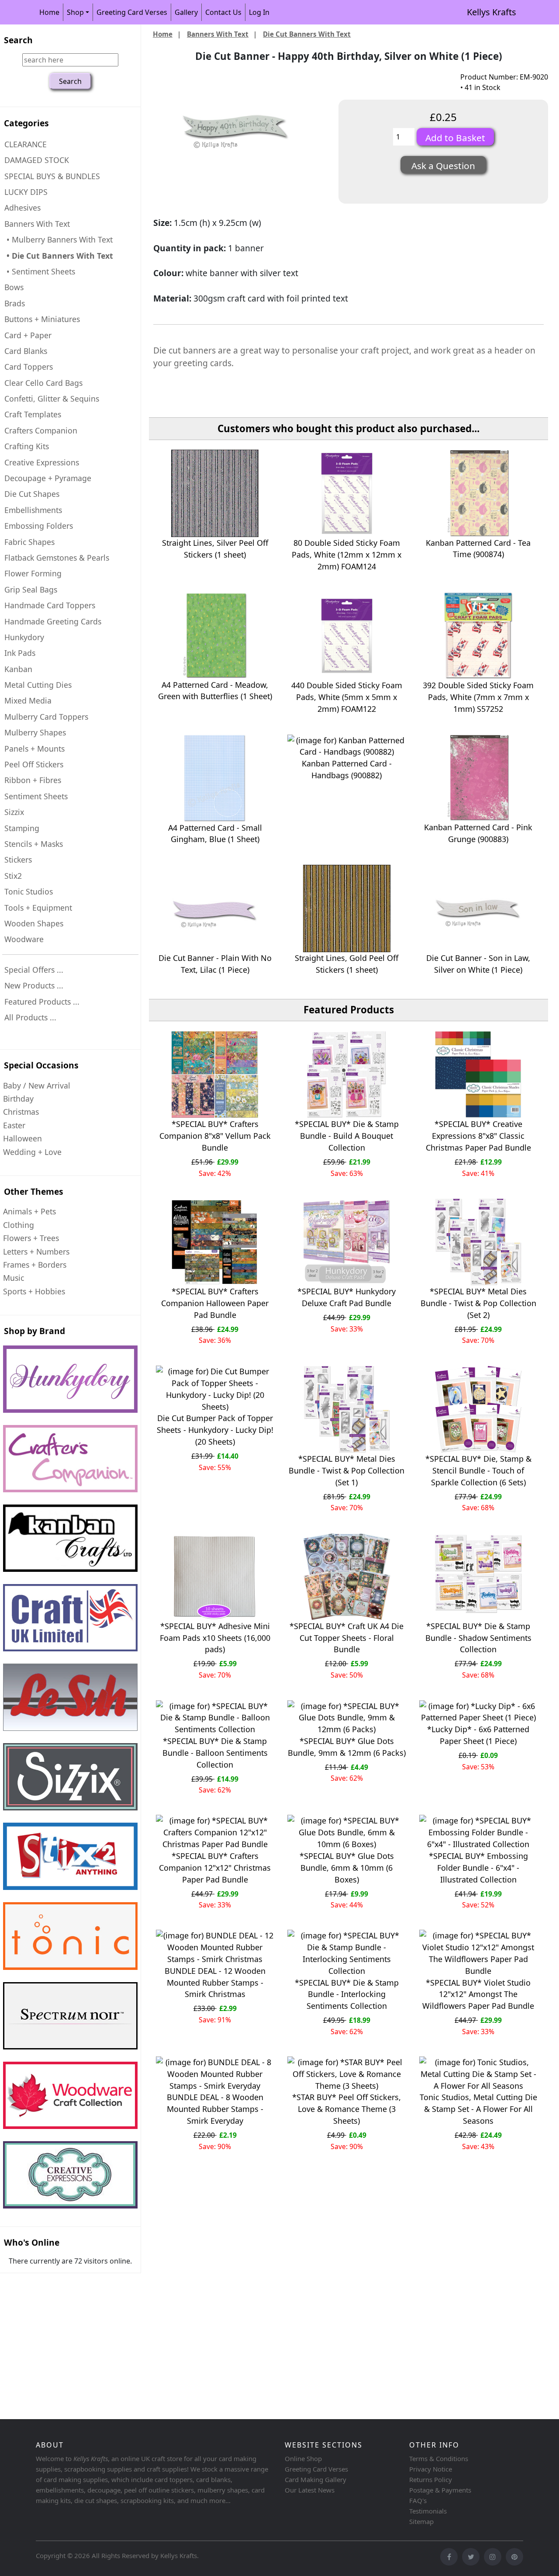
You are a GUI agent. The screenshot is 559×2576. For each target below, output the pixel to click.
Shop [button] (75, 12)
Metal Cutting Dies (38, 685)
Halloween (22, 1138)
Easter (14, 1125)
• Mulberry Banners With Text (59, 239)
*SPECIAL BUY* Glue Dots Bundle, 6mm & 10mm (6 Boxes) (347, 1868)
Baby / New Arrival (37, 1085)
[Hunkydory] (70, 1379)
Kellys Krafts (492, 12)
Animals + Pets (29, 1211)
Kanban (18, 669)
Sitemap (421, 2521)
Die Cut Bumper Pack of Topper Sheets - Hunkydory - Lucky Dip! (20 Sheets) (215, 1430)
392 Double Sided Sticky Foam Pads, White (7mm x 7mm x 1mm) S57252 (478, 697)
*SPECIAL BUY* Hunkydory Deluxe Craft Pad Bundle (347, 1297)
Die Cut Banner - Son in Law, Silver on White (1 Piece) (478, 964)
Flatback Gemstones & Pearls (57, 558)
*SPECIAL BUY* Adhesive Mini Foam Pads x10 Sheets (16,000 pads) (215, 1638)
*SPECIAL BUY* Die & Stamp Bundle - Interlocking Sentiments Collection (347, 1994)
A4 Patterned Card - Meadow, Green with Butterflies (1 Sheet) (215, 691)
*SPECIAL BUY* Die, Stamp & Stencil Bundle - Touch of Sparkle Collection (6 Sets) (478, 1470)
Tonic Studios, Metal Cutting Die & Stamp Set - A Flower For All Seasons (478, 2109)
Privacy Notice (431, 2469)
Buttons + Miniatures (42, 319)
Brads (15, 303)
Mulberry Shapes (35, 732)
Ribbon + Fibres (33, 780)
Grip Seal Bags (31, 589)
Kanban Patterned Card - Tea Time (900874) (478, 549)
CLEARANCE (26, 144)
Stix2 (13, 876)
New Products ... (34, 985)
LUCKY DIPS (26, 192)
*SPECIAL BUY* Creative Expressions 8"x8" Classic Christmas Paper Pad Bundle (478, 1136)
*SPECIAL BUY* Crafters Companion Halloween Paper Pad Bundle (215, 1303)
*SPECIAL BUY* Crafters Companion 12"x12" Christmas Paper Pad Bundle (215, 1868)
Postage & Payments (440, 2490)
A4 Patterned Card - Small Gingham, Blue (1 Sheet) (215, 834)
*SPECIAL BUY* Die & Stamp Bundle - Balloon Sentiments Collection (215, 1753)
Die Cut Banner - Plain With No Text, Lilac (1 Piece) (215, 964)
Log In (259, 12)
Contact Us (223, 12)
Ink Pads (20, 653)
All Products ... (30, 1017)
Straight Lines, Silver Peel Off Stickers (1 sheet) (215, 549)
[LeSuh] (70, 1697)
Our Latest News (310, 2490)
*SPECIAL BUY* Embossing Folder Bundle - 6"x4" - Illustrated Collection (478, 1868)
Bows (14, 287)
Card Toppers (29, 367)
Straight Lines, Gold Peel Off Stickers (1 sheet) (347, 964)
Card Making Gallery (316, 2479)
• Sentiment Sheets (40, 271)
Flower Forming (33, 573)
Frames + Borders (35, 1265)
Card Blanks (26, 351)
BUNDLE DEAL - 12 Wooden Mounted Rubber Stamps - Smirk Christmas (215, 1983)
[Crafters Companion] (70, 1459)
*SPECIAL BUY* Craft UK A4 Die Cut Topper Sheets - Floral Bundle (347, 1638)
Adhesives (22, 208)
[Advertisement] (262, 2347)
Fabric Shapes (29, 542)
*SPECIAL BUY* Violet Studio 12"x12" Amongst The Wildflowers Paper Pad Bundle (478, 1994)
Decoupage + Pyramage (48, 478)
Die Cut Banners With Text (307, 34)
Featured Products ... (42, 1002)
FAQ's (418, 2500)
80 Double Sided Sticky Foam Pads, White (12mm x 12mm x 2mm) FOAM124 (347, 555)
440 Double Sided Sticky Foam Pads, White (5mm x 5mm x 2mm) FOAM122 (347, 697)
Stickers (18, 860)
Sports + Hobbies (34, 1291)
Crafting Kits (27, 446)
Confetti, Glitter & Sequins (52, 399)
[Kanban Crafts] (70, 1538)
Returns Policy (431, 2479)
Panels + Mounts (35, 749)
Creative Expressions (42, 462)
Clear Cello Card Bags (43, 383)
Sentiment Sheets (36, 796)
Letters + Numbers (36, 1252)
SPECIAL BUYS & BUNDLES (52, 176)
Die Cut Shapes (32, 494)
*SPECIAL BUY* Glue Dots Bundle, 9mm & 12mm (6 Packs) (347, 1747)
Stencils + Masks (34, 844)
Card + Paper (28, 335)
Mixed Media (28, 700)
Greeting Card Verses (132, 12)
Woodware (24, 939)
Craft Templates (33, 414)
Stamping (22, 828)
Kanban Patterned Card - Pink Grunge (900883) (478, 833)
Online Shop (303, 2458)
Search (18, 40)
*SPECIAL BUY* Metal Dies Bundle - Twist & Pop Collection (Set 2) (478, 1303)
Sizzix (14, 812)
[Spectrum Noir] (70, 2016)
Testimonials (428, 2511)
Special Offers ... (34, 970)
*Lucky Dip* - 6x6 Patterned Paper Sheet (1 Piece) (478, 1735)
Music (14, 1278)
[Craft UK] (70, 1618)
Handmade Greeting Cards (53, 621)
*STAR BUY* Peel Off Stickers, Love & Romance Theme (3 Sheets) (347, 2109)
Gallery (186, 12)
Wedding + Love (32, 1152)
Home (49, 12)
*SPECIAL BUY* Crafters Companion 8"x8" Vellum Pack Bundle (215, 1136)
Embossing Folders (39, 526)
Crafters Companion (41, 430)
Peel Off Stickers (34, 764)
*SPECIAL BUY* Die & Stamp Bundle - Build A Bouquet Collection (347, 1136)
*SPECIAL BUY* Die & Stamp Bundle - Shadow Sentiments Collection (478, 1638)
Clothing (19, 1225)
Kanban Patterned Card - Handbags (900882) (347, 769)
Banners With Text (218, 34)
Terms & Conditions (439, 2458)
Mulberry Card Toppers (46, 717)
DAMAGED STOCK (37, 160)
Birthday (18, 1099)
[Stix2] (70, 1777)
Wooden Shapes (34, 923)
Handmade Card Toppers (50, 605)
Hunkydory (24, 637)
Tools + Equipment (38, 908)
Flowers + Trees (31, 1238)
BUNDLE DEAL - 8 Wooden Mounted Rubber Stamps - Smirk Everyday (215, 2109)
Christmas (21, 1112)
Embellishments (33, 510)
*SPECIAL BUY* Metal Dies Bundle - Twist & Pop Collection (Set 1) (347, 1470)
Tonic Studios (29, 891)
